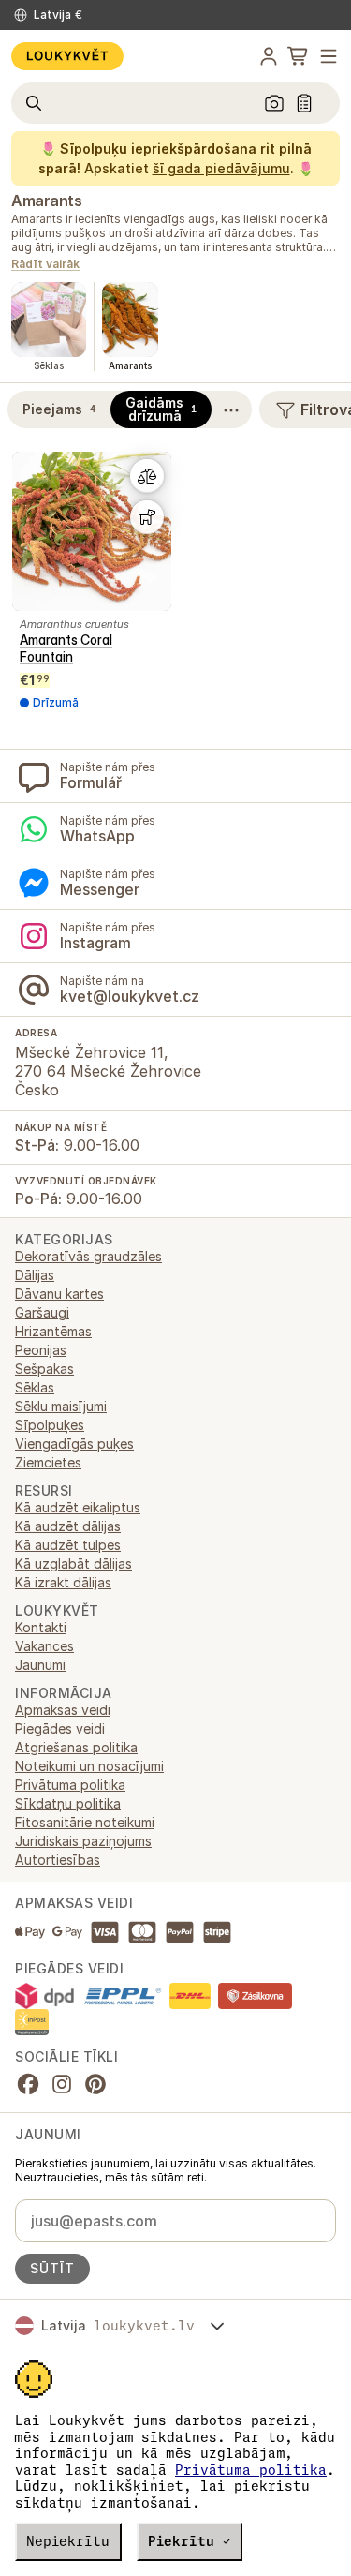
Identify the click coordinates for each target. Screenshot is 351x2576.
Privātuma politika (251, 2470)
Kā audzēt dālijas (68, 1526)
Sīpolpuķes (50, 1425)
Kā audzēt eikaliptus (78, 1507)
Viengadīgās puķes (74, 1444)
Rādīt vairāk (45, 265)
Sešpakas (44, 1369)
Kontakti (41, 1627)
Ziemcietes (48, 1462)
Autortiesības (58, 1860)
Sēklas (35, 1387)
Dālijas (35, 1275)
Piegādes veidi (60, 1728)
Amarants (46, 201)
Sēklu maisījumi (61, 1406)
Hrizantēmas (53, 1331)
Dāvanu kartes (59, 1294)
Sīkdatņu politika (68, 1803)
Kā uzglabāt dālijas (73, 1563)
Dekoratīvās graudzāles (88, 1256)
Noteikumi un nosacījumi (89, 1766)
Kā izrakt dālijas (63, 1582)
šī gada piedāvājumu (221, 168)
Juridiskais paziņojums (83, 1841)
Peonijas (41, 1350)
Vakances (44, 1646)
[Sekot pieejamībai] (147, 517)
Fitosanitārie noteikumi (85, 1822)
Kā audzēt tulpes (68, 1545)
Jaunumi (40, 1665)
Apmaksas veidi (63, 1710)
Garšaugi (42, 1312)
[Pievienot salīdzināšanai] (147, 476)
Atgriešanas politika (76, 1747)
